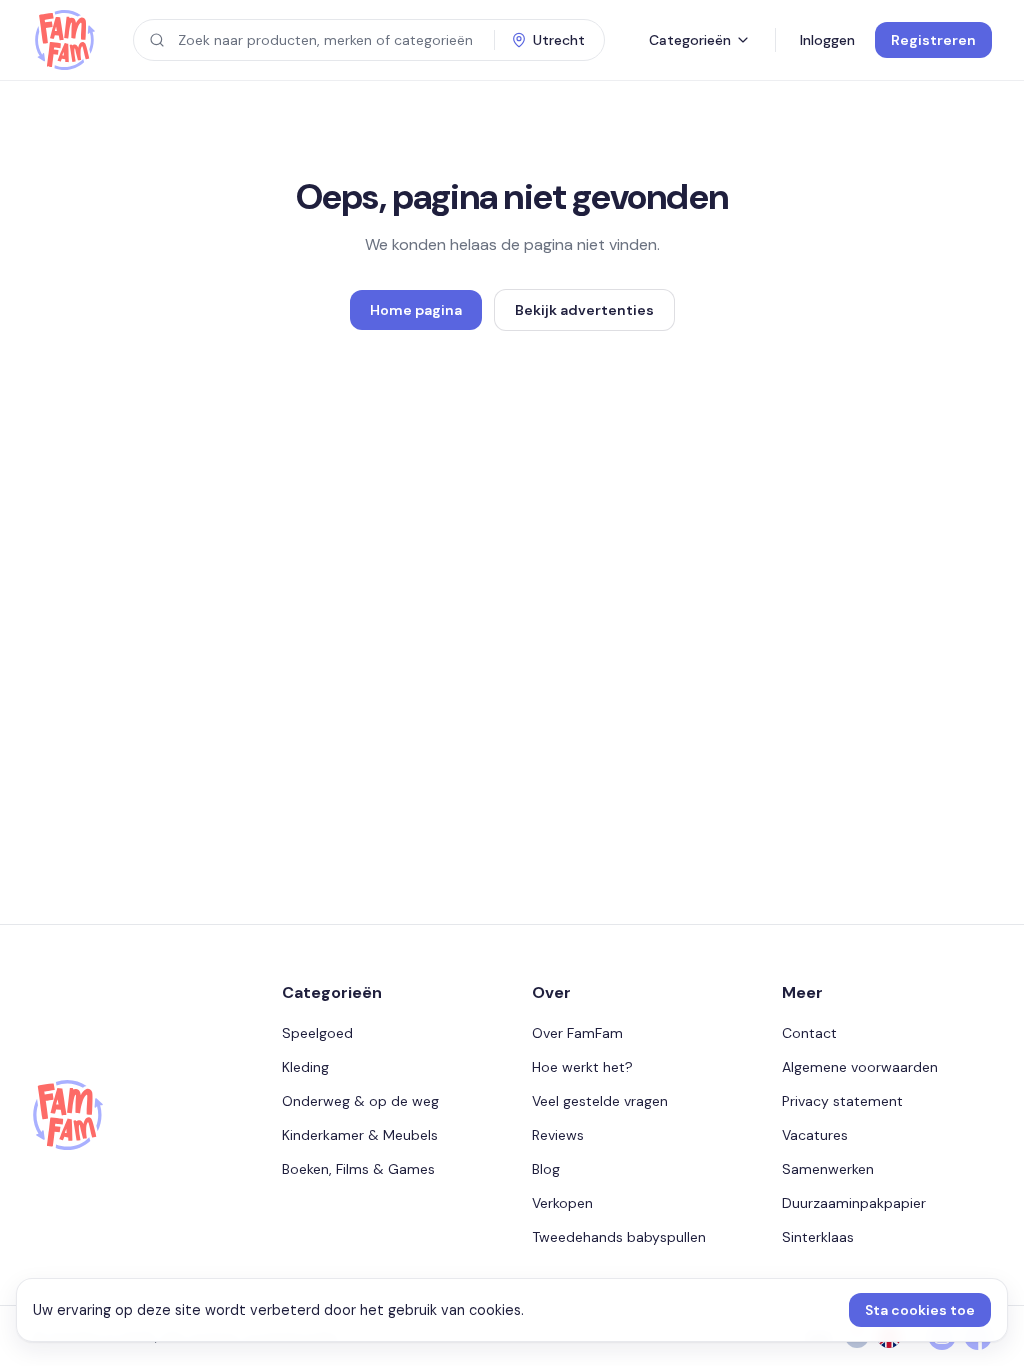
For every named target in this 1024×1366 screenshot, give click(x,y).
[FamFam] (64, 40)
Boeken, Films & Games (358, 1169)
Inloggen (827, 40)
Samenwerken (828, 1169)
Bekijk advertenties (584, 310)
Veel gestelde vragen (600, 1101)
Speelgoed (317, 1033)
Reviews (558, 1135)
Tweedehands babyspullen (619, 1237)
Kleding (305, 1067)
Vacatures (815, 1135)
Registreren (933, 40)
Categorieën (690, 40)
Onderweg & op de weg (360, 1101)
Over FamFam (577, 1033)
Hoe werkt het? (582, 1067)
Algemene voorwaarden (860, 1067)
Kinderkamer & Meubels (360, 1135)
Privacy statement (842, 1101)
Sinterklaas (818, 1237)
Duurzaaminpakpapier (854, 1203)
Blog (546, 1169)
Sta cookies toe (920, 1310)
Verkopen (562, 1203)
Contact (809, 1033)
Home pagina (416, 310)
